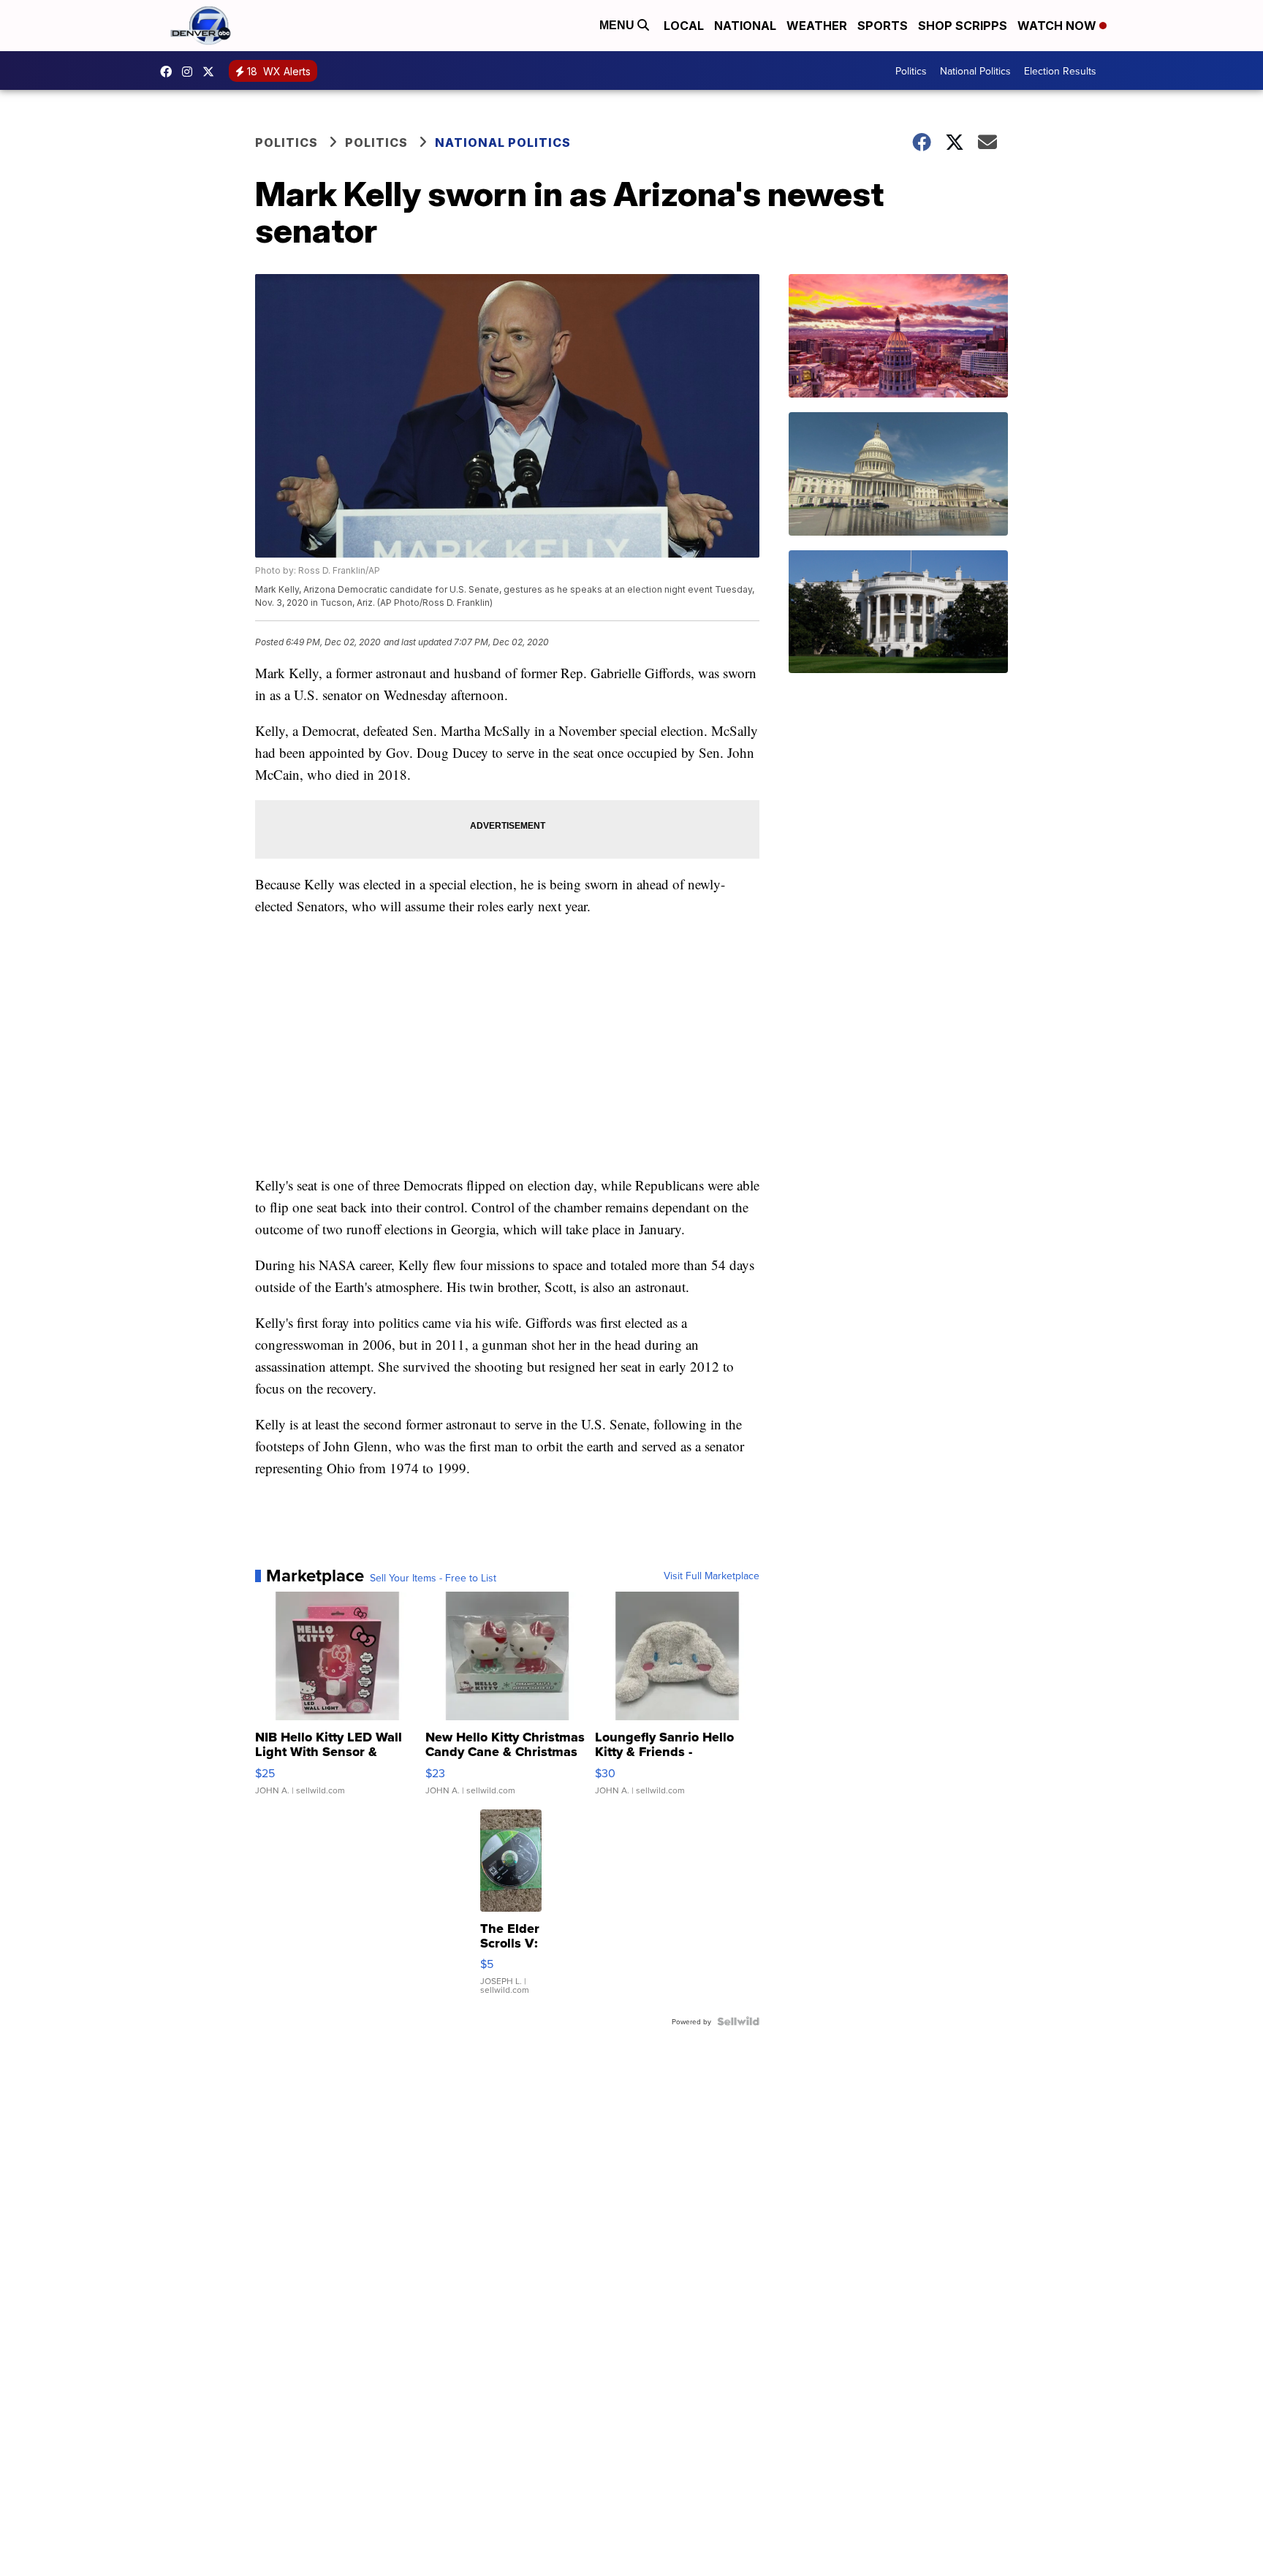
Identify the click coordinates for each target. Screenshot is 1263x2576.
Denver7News (170, 72)
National (745, 26)
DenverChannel (212, 72)
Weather (817, 26)
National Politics (975, 71)
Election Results (1060, 71)
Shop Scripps (963, 26)
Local (684, 26)
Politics (911, 71)
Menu (618, 25)
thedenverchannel (191, 72)
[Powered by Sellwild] (738, 2021)
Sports (883, 26)
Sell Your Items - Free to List (433, 1578)
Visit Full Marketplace (712, 1576)
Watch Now (1058, 26)
